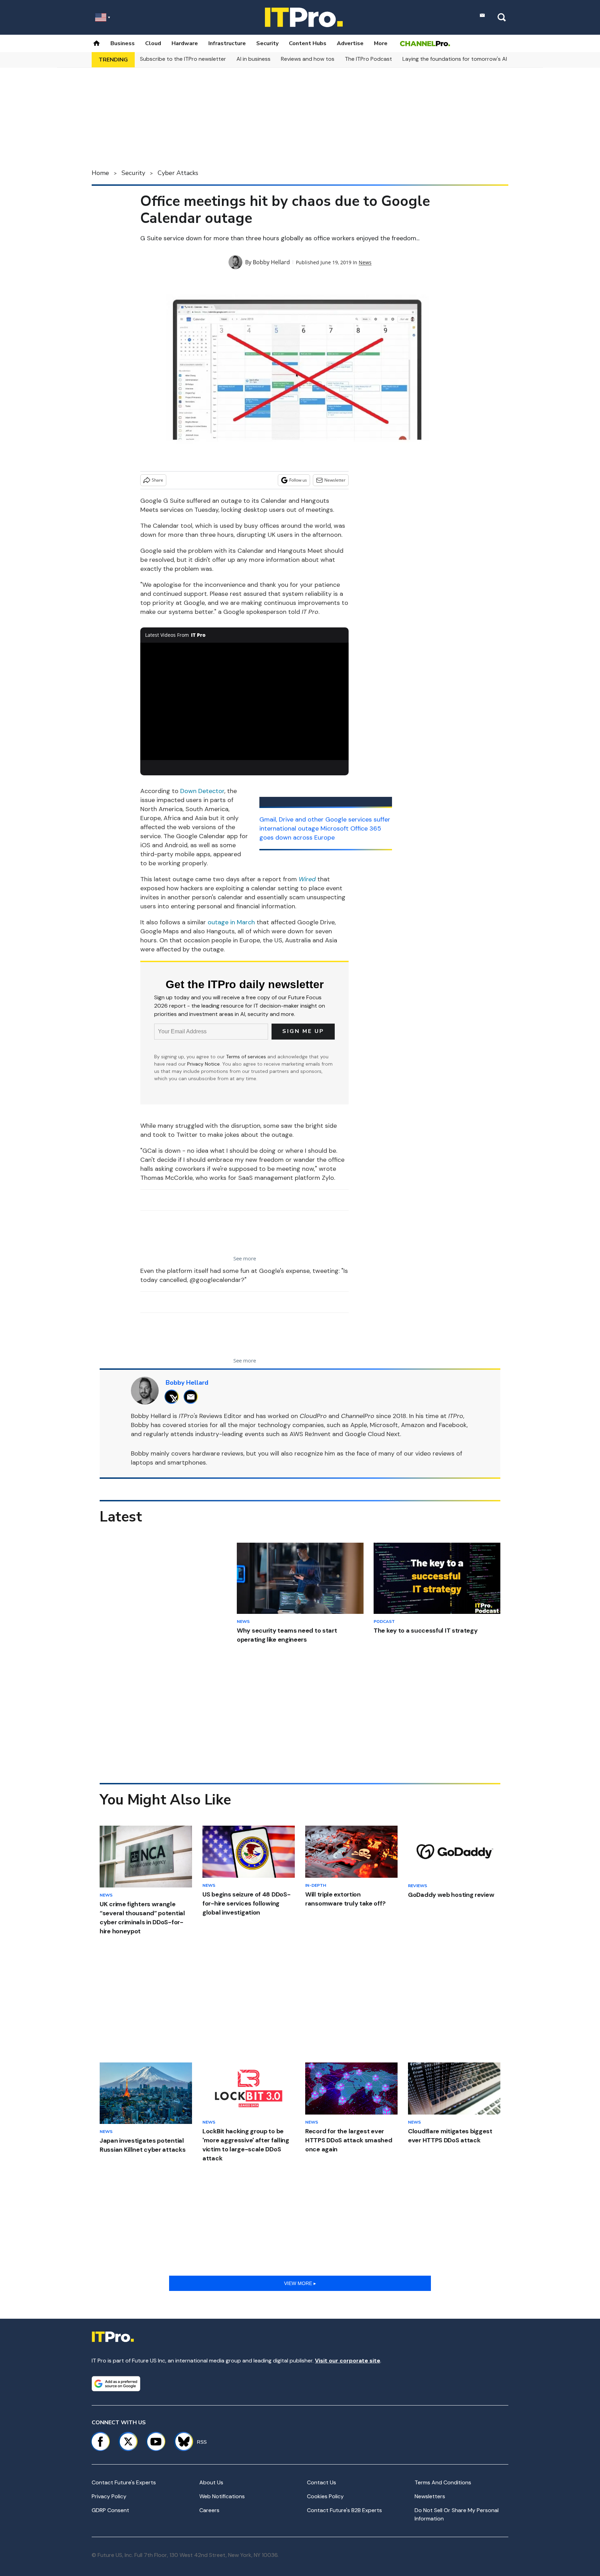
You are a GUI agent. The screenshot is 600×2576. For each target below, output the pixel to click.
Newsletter (335, 480)
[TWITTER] (173, 1397)
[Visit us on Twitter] (128, 2442)
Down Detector (202, 791)
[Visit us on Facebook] (100, 2442)
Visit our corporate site (348, 2361)
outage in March (231, 922)
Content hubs (308, 43)
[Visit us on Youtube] (156, 2442)
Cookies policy (325, 2496)
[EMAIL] (193, 1397)
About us (211, 2482)
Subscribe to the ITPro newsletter (183, 59)
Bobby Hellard (271, 262)
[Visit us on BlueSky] (181, 2442)
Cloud (153, 43)
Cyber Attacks (178, 173)
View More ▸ (300, 2283)
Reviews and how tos (308, 59)
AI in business (253, 59)
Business (123, 43)
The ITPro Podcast (368, 59)
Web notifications (222, 2496)
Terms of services (247, 1057)
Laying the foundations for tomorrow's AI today (463, 59)
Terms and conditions (443, 2482)
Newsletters (430, 2496)
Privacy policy (109, 2496)
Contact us (322, 2482)
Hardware (185, 43)
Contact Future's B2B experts (344, 2510)
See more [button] (245, 1258)
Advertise (350, 43)
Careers (209, 2510)
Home (100, 173)
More (381, 43)
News (365, 262)
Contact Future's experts (124, 2482)
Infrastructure (227, 43)
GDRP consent (110, 2510)
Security (267, 43)
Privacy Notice (203, 1064)
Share (157, 480)
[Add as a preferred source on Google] (116, 2384)
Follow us (298, 480)
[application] (244, 701)
